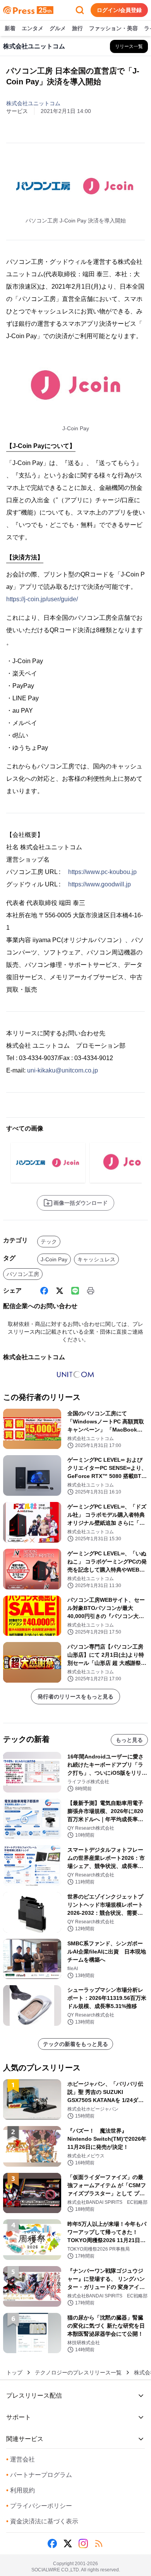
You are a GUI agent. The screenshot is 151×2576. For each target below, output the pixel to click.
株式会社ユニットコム (33, 103)
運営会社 (21, 2459)
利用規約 (21, 2490)
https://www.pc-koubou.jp (102, 872)
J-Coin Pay (54, 1259)
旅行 (77, 28)
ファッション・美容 (113, 28)
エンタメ (33, 28)
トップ (14, 2372)
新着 (10, 28)
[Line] (75, 1291)
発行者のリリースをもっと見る (75, 1697)
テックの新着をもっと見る (75, 2044)
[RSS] (99, 2544)
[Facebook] (44, 1291)
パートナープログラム (39, 2475)
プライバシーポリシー (39, 2506)
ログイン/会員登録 (119, 10)
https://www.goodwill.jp (100, 884)
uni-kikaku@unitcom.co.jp (63, 1070)
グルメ (58, 28)
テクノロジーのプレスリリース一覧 (78, 2372)
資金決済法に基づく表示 (42, 2521)
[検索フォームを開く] (80, 10)
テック (49, 1242)
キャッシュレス (96, 1259)
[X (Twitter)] (60, 1291)
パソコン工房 (23, 1274)
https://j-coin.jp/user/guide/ (42, 599)
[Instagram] (83, 2544)
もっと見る (129, 1740)
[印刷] (91, 1291)
